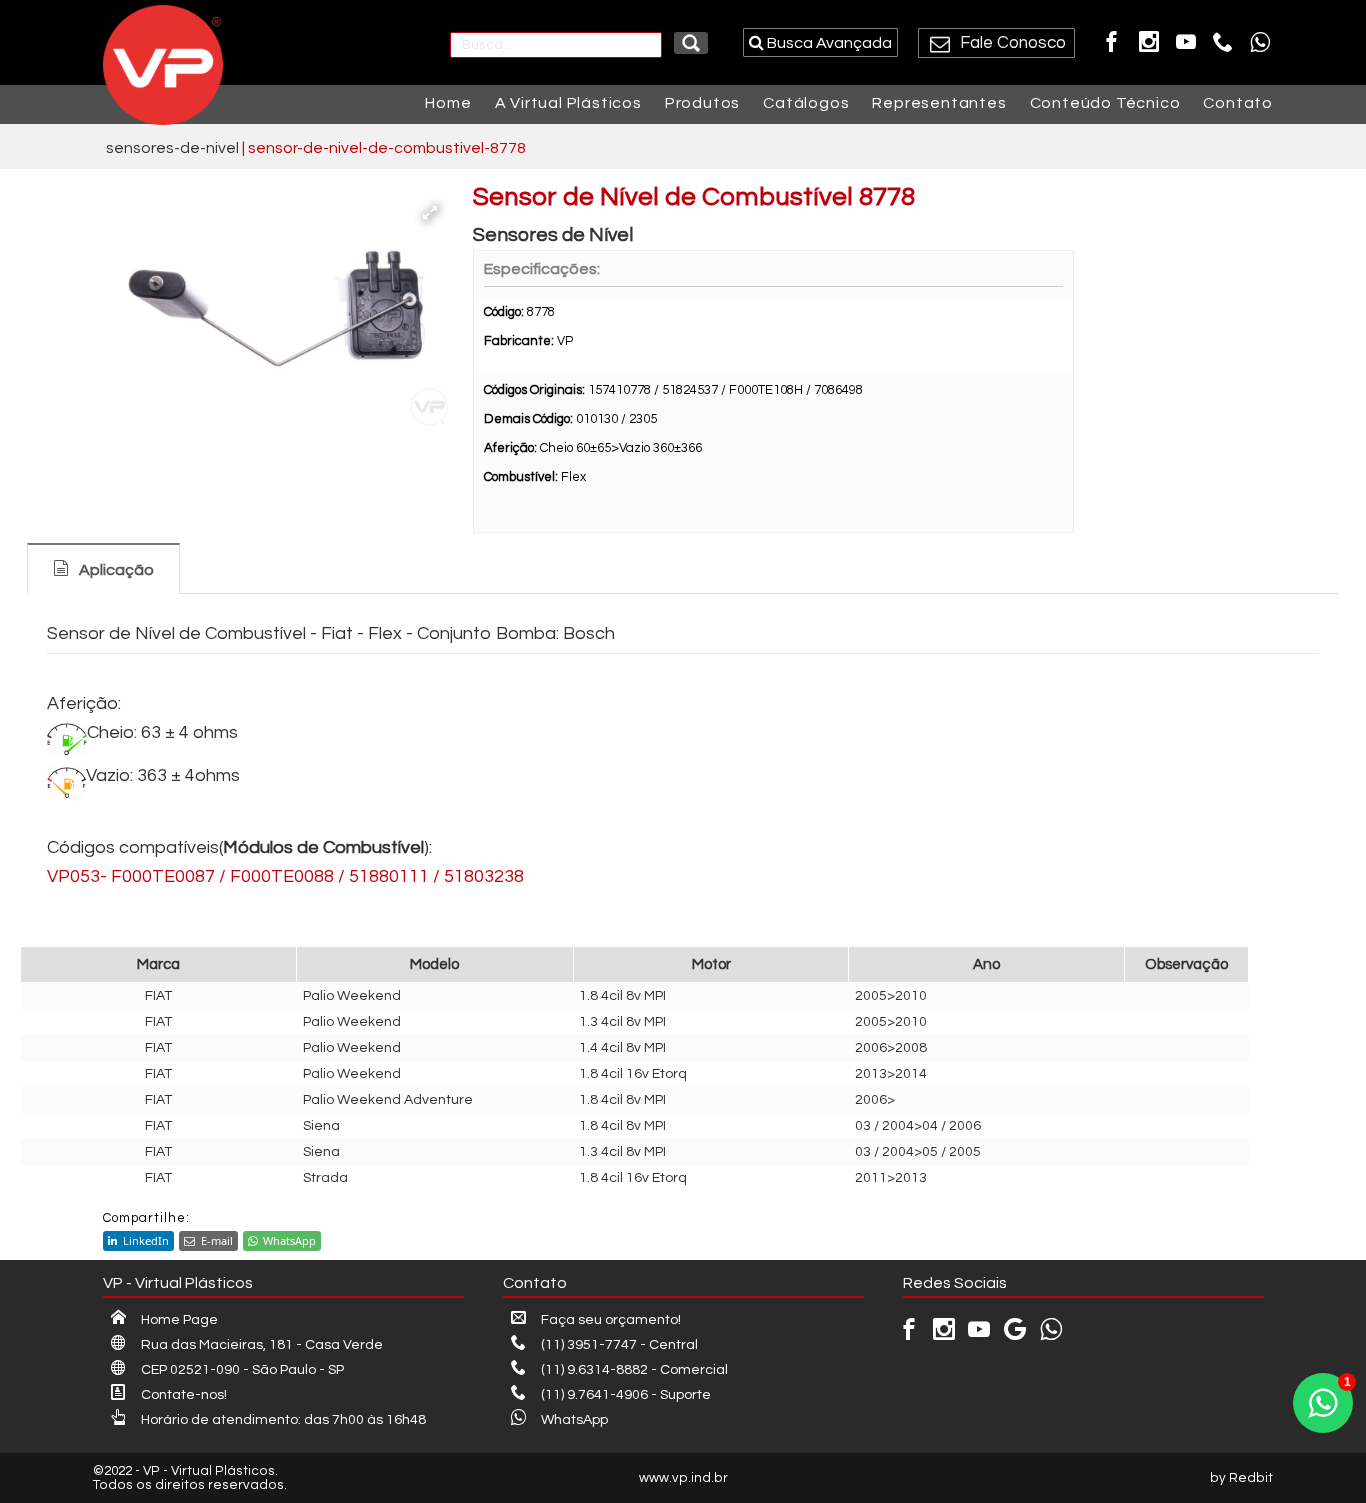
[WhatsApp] (1260, 42)
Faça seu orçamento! (611, 1320)
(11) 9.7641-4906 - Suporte (626, 1395)
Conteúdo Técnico (1105, 103)
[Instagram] (1149, 42)
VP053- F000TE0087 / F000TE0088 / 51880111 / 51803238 (285, 876)
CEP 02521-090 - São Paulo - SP (242, 1370)
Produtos (702, 103)
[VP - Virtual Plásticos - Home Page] (158, 65)
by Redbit (1241, 1478)
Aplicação (116, 570)
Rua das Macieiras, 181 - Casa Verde (262, 1345)
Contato (1238, 103)
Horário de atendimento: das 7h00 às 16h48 (283, 1420)
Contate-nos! (184, 1395)
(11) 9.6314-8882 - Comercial (634, 1370)
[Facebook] (1112, 42)
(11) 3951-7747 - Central (619, 1345)
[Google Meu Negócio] (1015, 1334)
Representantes (939, 103)
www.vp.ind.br (683, 1478)
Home (448, 103)
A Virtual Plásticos (568, 103)
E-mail (217, 1240)
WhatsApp (289, 1240)
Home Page (179, 1320)
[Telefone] (1223, 42)
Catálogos (806, 103)
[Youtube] (1186, 42)
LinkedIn (146, 1240)
